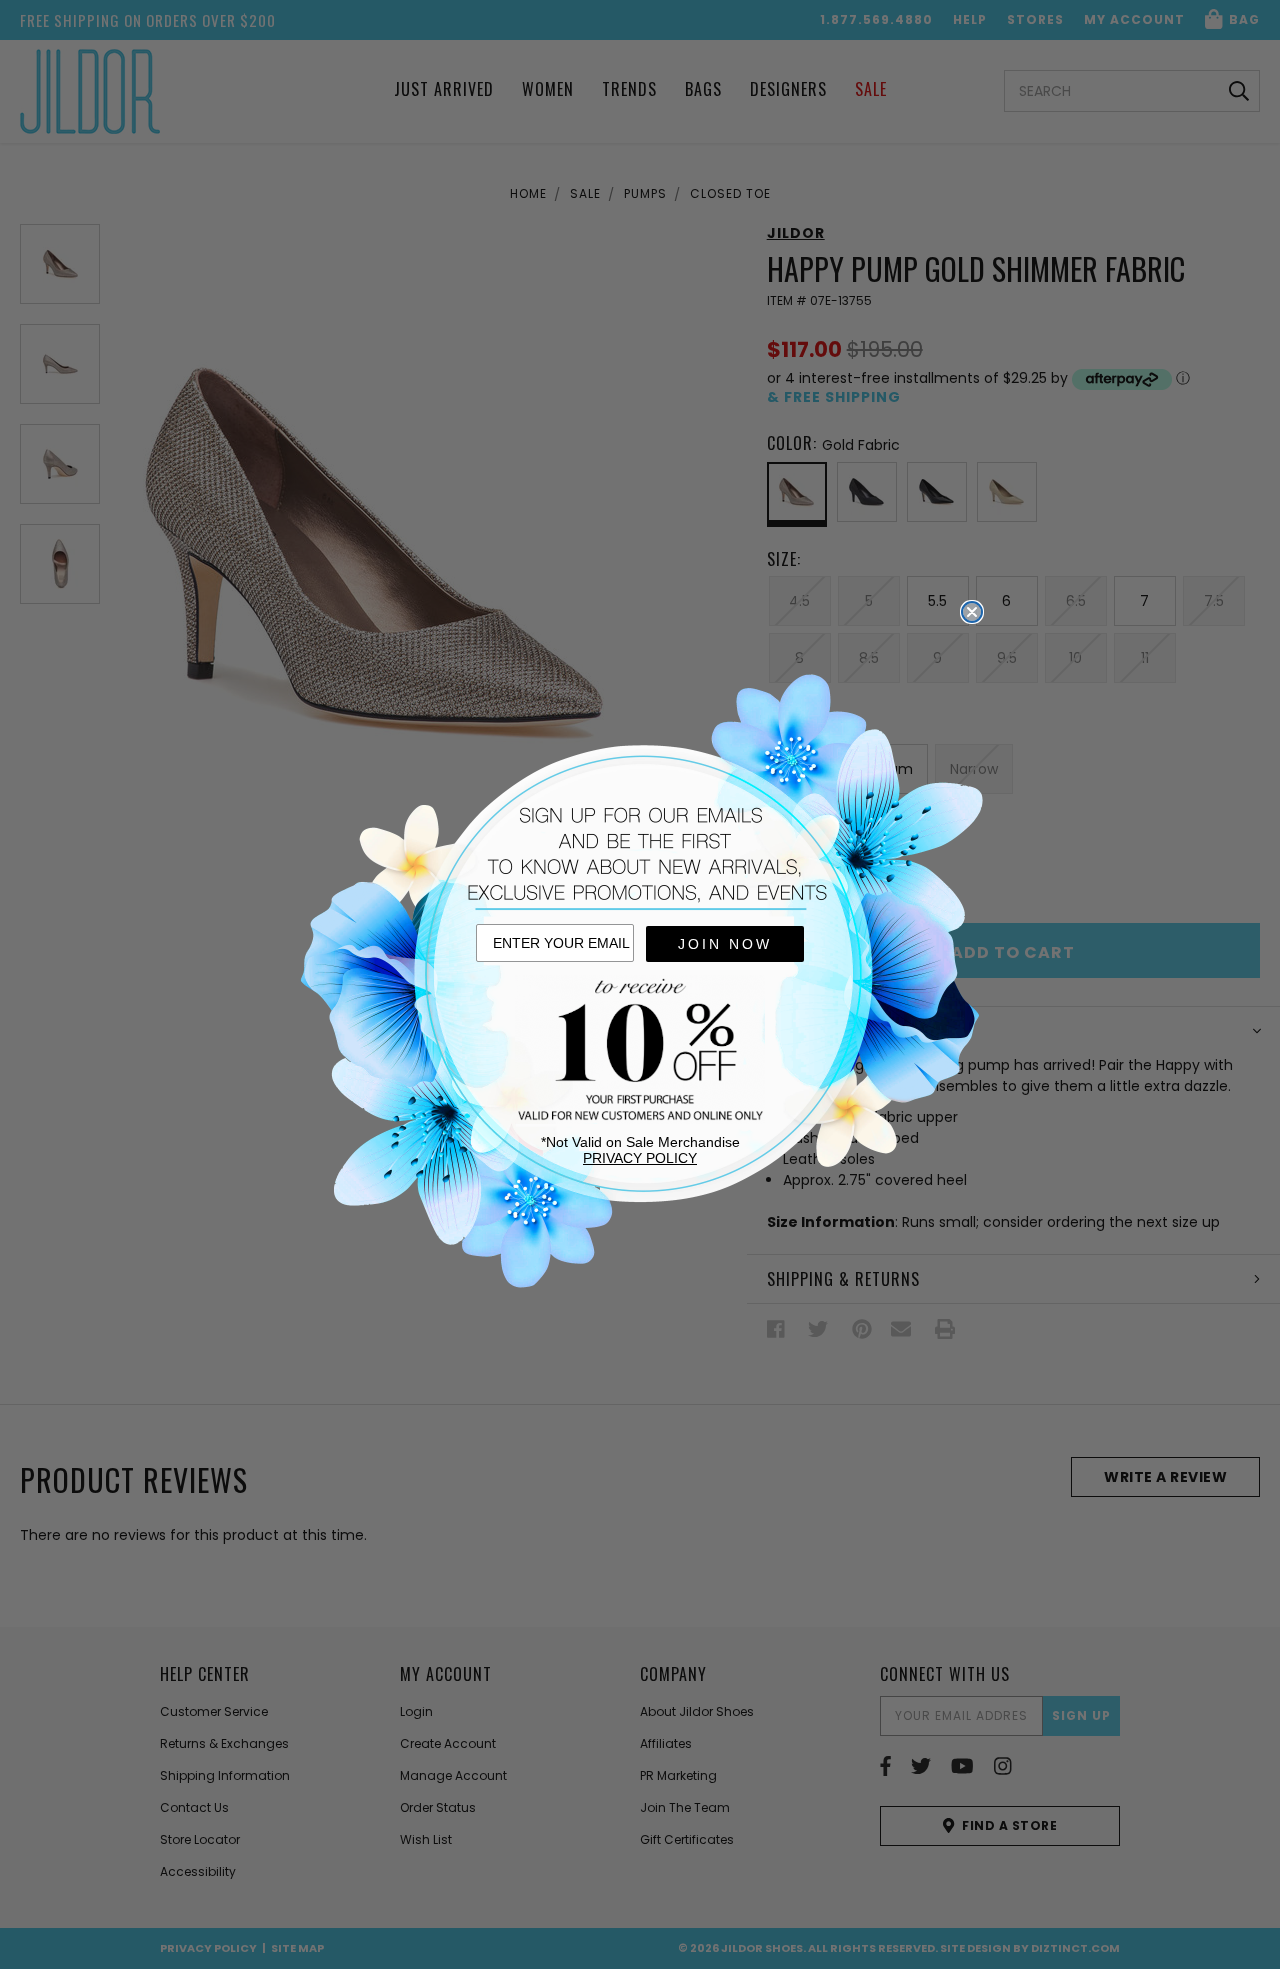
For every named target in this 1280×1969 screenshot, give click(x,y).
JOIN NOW (725, 944)
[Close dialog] (972, 612)
